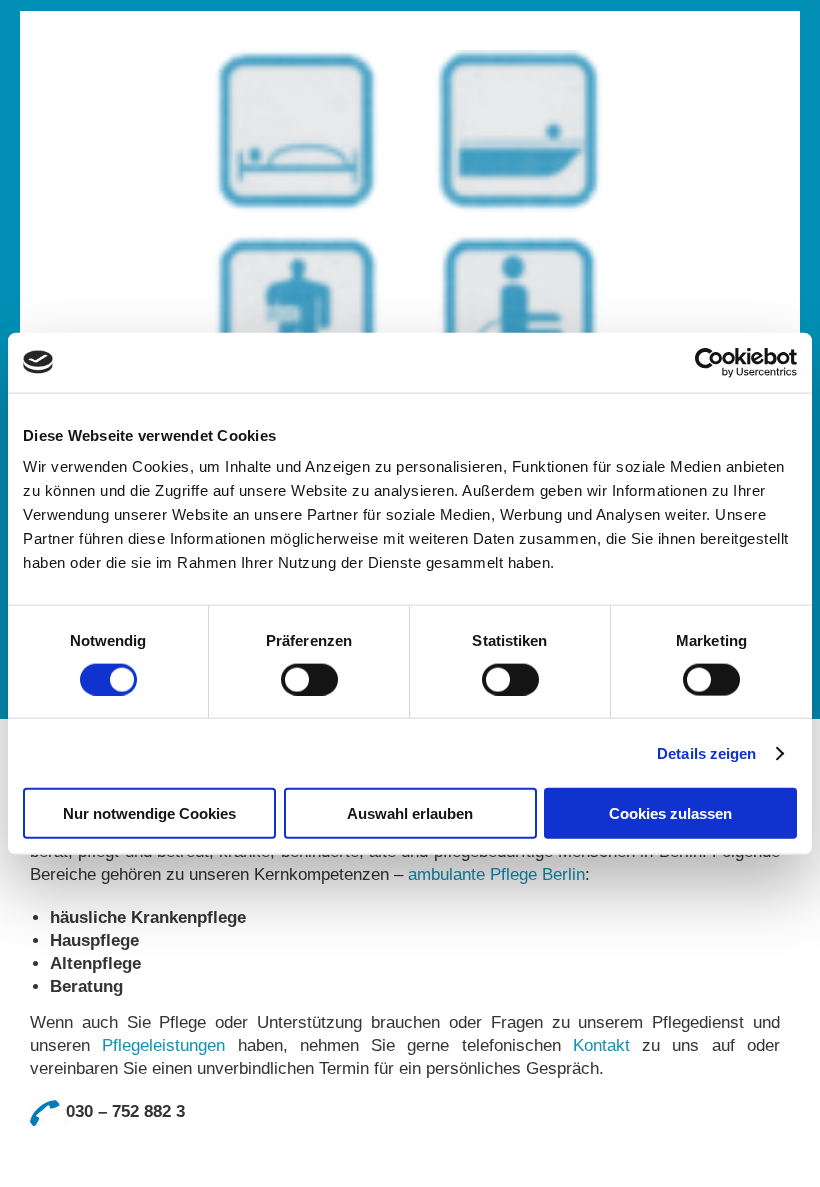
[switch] (309, 679)
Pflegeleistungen (163, 1045)
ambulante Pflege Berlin (496, 874)
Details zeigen (706, 752)
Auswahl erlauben (410, 813)
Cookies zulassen (670, 813)
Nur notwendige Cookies (149, 813)
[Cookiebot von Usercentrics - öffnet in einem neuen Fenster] (709, 362)
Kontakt (601, 1045)
